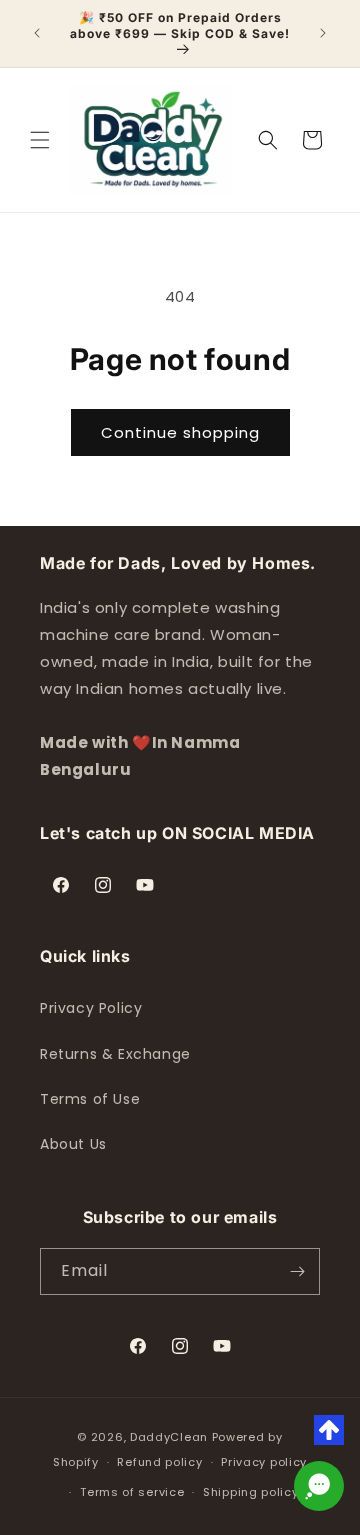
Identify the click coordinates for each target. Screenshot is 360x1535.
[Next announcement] (323, 33)
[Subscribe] (297, 1271)
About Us (73, 1144)
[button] (40, 140)
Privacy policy (264, 1462)
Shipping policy (251, 1492)
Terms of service (132, 1492)
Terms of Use (90, 1099)
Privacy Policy (91, 1008)
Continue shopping (180, 432)
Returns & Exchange (115, 1054)
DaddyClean (169, 1437)
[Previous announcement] (37, 33)
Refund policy (159, 1462)
